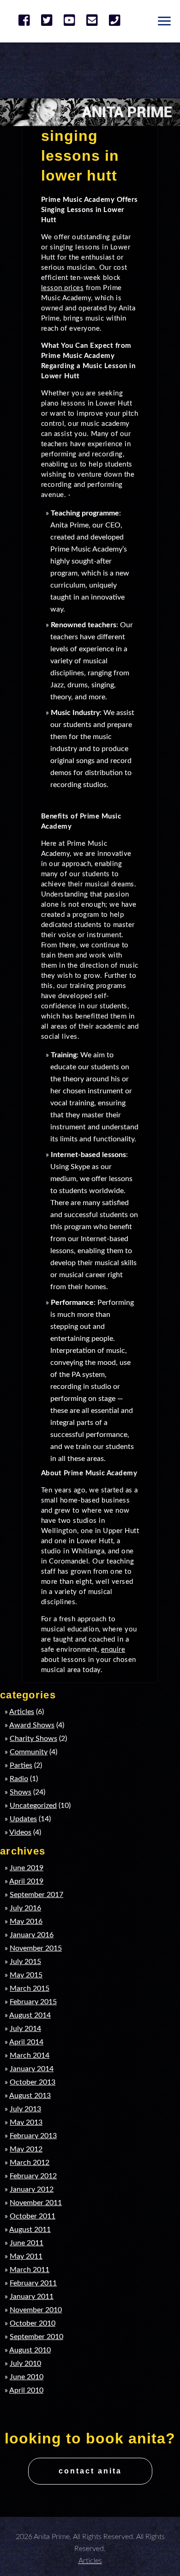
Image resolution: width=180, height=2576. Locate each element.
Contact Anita (90, 2471)
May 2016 (26, 1921)
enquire (113, 1650)
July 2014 (25, 2029)
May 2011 (26, 2256)
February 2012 (33, 2176)
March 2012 (30, 2163)
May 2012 (26, 2149)
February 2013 (33, 2136)
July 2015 (25, 1962)
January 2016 (32, 1935)
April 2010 (26, 2390)
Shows (21, 1792)
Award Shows (32, 1725)
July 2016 (25, 1908)
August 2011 (30, 2230)
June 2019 (27, 1868)
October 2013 (33, 2082)
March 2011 (30, 2270)
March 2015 (30, 1988)
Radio (19, 1779)
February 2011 (33, 2283)
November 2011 (36, 2203)
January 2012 (32, 2189)
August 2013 (30, 2096)
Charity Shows (33, 1739)
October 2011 (33, 2216)
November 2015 (36, 1948)
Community (29, 1752)
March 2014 (30, 2055)
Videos (20, 1832)
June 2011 (27, 2243)
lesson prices (63, 288)
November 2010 (36, 2310)
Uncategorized (33, 1806)
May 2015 (26, 1975)
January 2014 (32, 2069)
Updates (23, 1819)
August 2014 (30, 2015)
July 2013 (25, 2109)
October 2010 (33, 2323)
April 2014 (26, 2042)
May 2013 (26, 2122)
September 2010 (36, 2337)
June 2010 (27, 2377)
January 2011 (32, 2297)
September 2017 (36, 1895)
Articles (22, 1712)
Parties (21, 1765)
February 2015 (33, 2002)
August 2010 (30, 2350)
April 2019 (26, 1881)
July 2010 (25, 2364)
